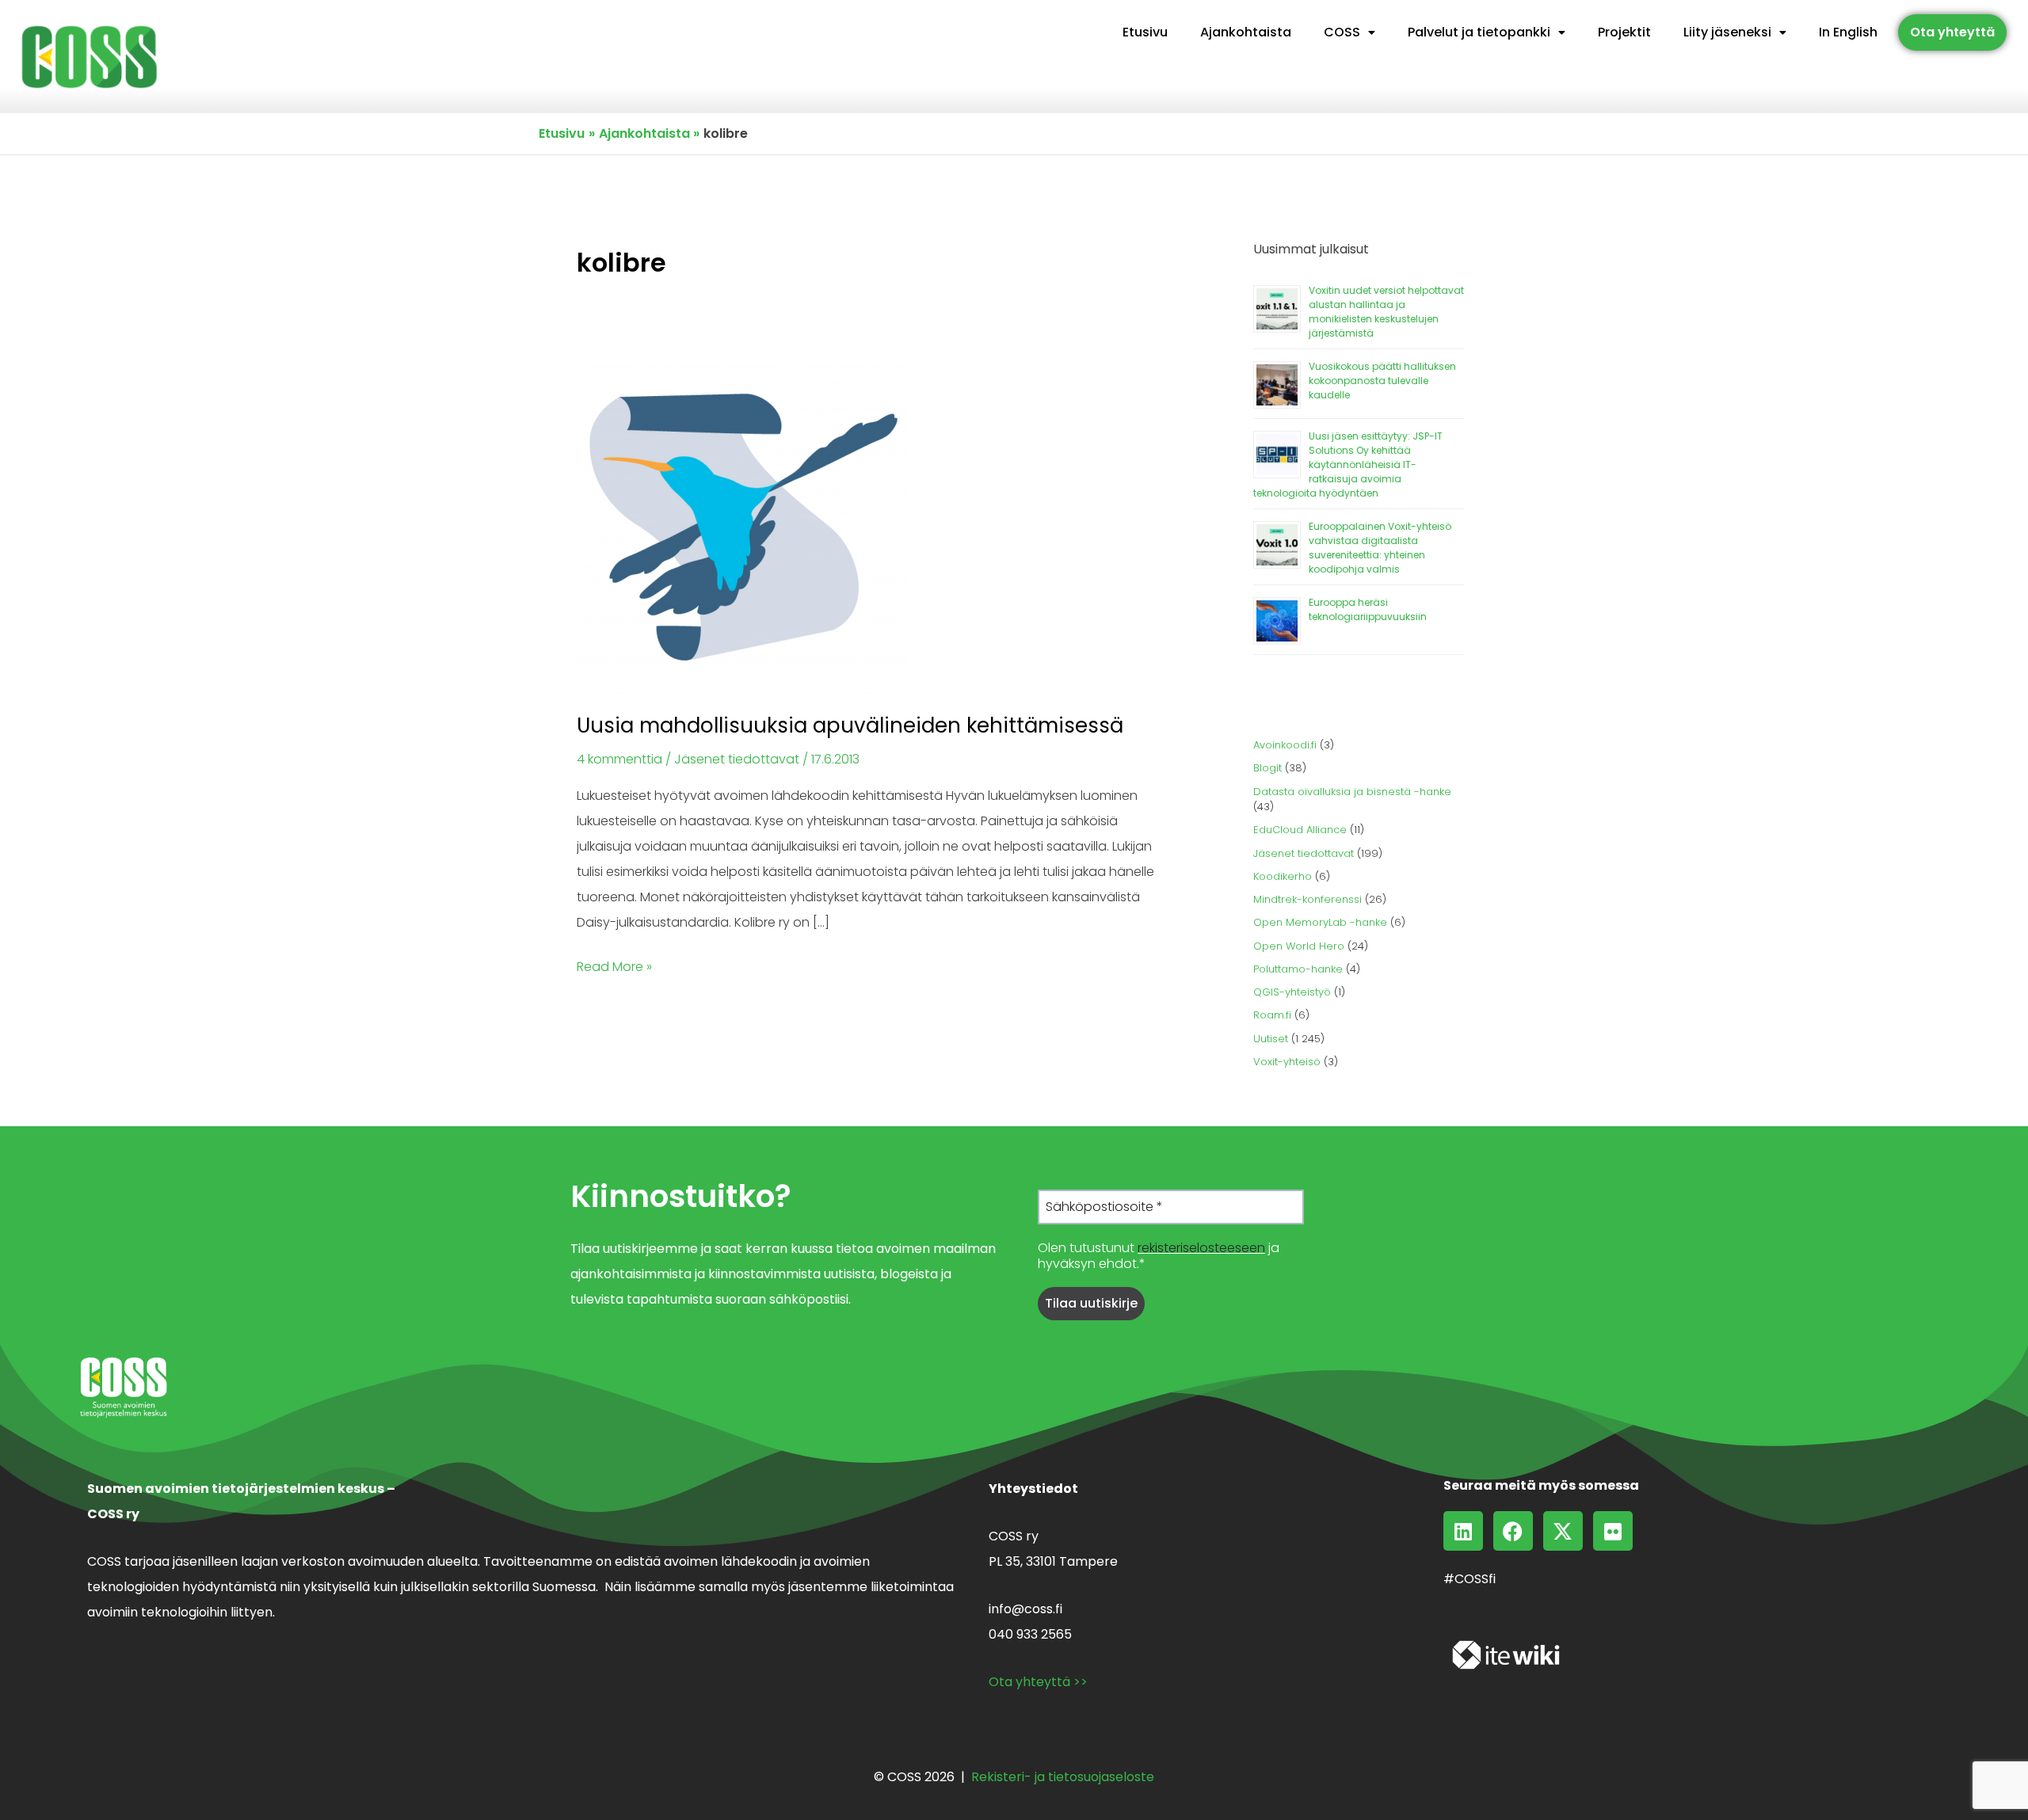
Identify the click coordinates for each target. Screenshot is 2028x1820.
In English (1848, 32)
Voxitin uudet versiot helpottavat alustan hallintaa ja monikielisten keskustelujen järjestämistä (1386, 312)
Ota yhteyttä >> (1038, 1682)
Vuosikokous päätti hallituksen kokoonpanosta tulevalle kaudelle (1382, 381)
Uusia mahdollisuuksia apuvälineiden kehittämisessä (850, 725)
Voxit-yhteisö (1287, 1062)
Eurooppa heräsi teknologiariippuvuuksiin (1368, 609)
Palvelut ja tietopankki (1479, 32)
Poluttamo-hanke (1298, 969)
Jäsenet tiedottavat (737, 759)
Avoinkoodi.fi (1285, 745)
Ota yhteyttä (1952, 32)
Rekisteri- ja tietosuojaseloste (1063, 1777)
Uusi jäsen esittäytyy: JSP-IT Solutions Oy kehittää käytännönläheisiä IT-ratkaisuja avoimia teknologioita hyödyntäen (1348, 465)
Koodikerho (1283, 876)
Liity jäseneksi (1727, 32)
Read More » (614, 965)
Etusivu (1145, 32)
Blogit (1267, 768)
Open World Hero (1299, 946)
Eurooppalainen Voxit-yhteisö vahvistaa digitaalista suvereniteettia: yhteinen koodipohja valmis (1380, 548)
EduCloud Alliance (1300, 830)
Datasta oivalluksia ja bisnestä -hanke (1352, 792)
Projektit (1624, 32)
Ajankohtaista (1246, 32)
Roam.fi (1272, 1015)
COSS (1342, 32)
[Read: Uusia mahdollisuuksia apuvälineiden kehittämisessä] (743, 527)
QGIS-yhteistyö (1292, 992)
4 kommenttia (619, 759)
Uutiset (1271, 1039)
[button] (1349, 32)
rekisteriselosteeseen (1201, 1248)
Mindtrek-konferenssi (1308, 899)
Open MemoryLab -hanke (1320, 922)
